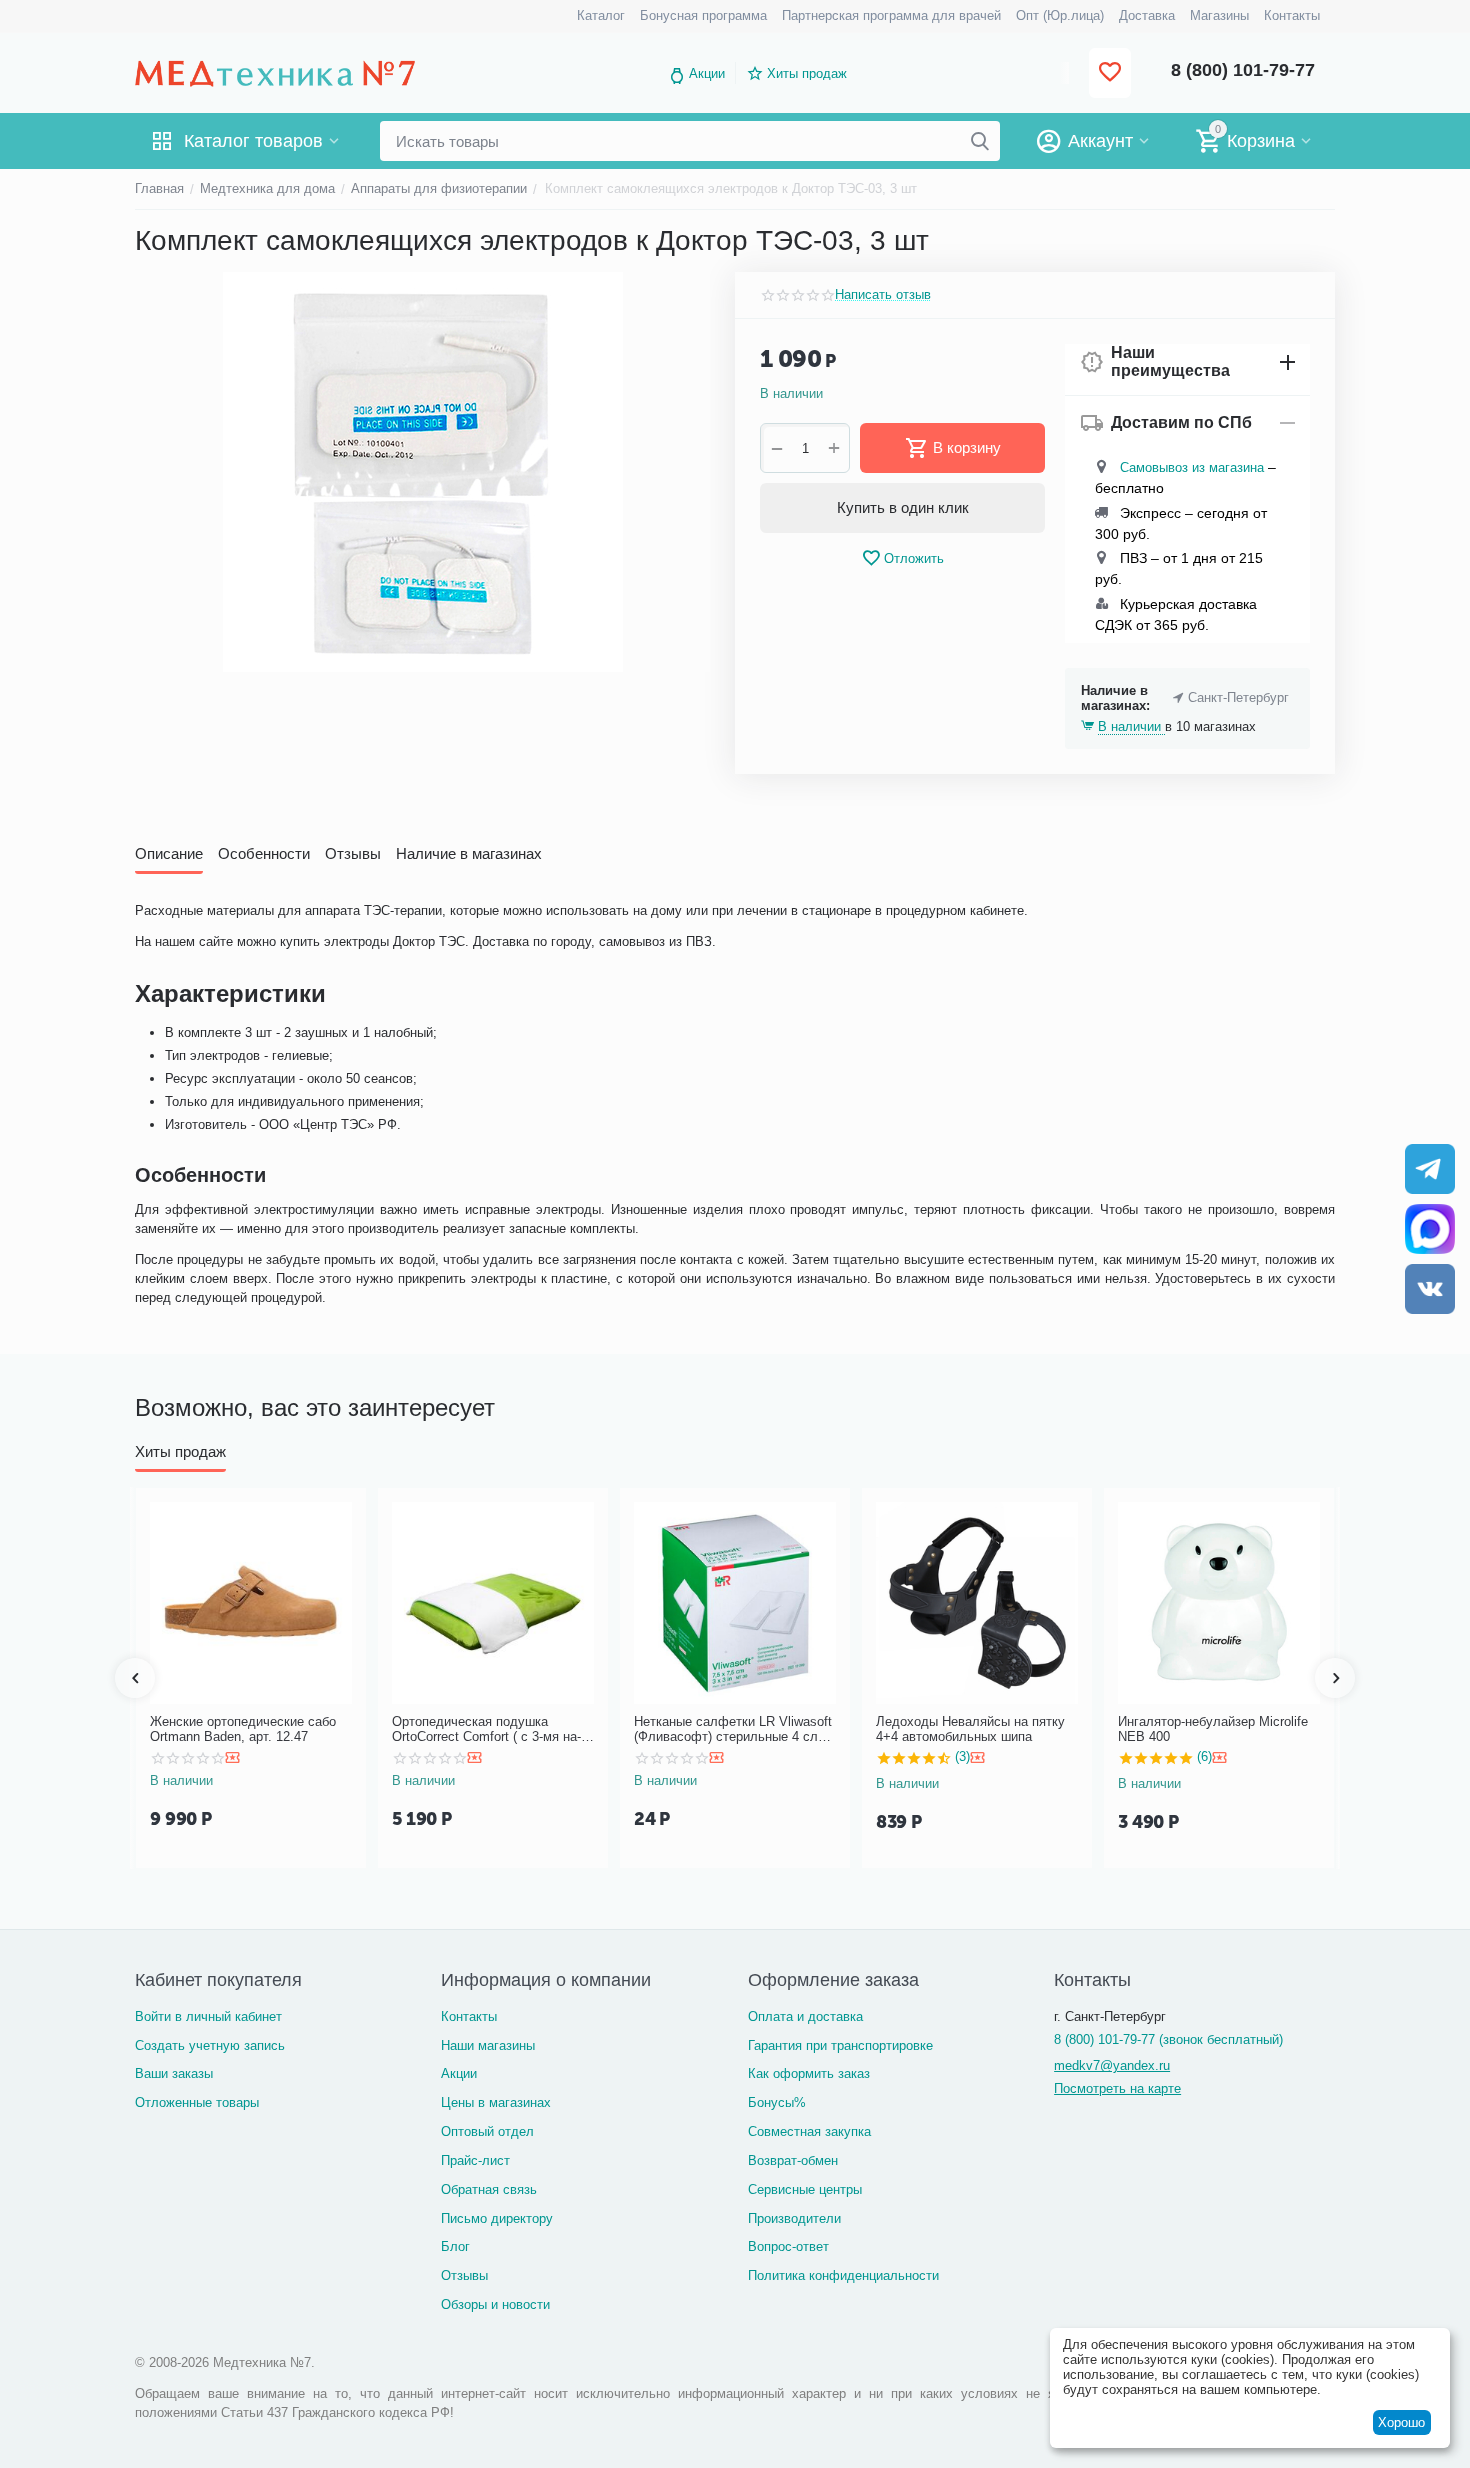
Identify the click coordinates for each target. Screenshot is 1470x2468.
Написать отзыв (883, 295)
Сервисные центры (805, 2189)
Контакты (469, 2016)
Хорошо (1401, 2422)
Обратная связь (489, 2189)
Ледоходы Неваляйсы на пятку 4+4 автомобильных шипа (970, 1729)
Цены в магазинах (496, 2102)
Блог (455, 2246)
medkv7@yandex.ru (1112, 2065)
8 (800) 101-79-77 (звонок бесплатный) (1168, 2039)
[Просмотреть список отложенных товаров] (1110, 73)
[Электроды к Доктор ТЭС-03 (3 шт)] (422, 472)
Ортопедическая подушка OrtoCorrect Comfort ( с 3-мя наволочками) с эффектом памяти (489, 1729)
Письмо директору (497, 2218)
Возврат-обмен (793, 2160)
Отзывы (464, 2275)
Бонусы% (777, 2102)
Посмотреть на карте (1117, 2088)
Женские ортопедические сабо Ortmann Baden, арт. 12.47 (243, 1729)
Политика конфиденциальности (843, 2275)
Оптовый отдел (487, 2131)
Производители (794, 2218)
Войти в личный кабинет (208, 2016)
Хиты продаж (807, 73)
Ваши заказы (174, 2073)
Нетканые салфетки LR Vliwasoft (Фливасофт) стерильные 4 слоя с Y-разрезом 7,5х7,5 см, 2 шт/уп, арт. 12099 (733, 1729)
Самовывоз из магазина (1192, 467)
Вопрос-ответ (788, 2246)
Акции (707, 73)
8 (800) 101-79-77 (1243, 70)
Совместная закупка (809, 2131)
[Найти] (980, 141)
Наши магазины (488, 2045)
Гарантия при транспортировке (840, 2045)
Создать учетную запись (210, 2045)
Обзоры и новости (495, 2304)
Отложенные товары (197, 2102)
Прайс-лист (475, 2160)
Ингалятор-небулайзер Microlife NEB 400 (1213, 1729)
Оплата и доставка (805, 2016)
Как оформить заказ (809, 2073)
